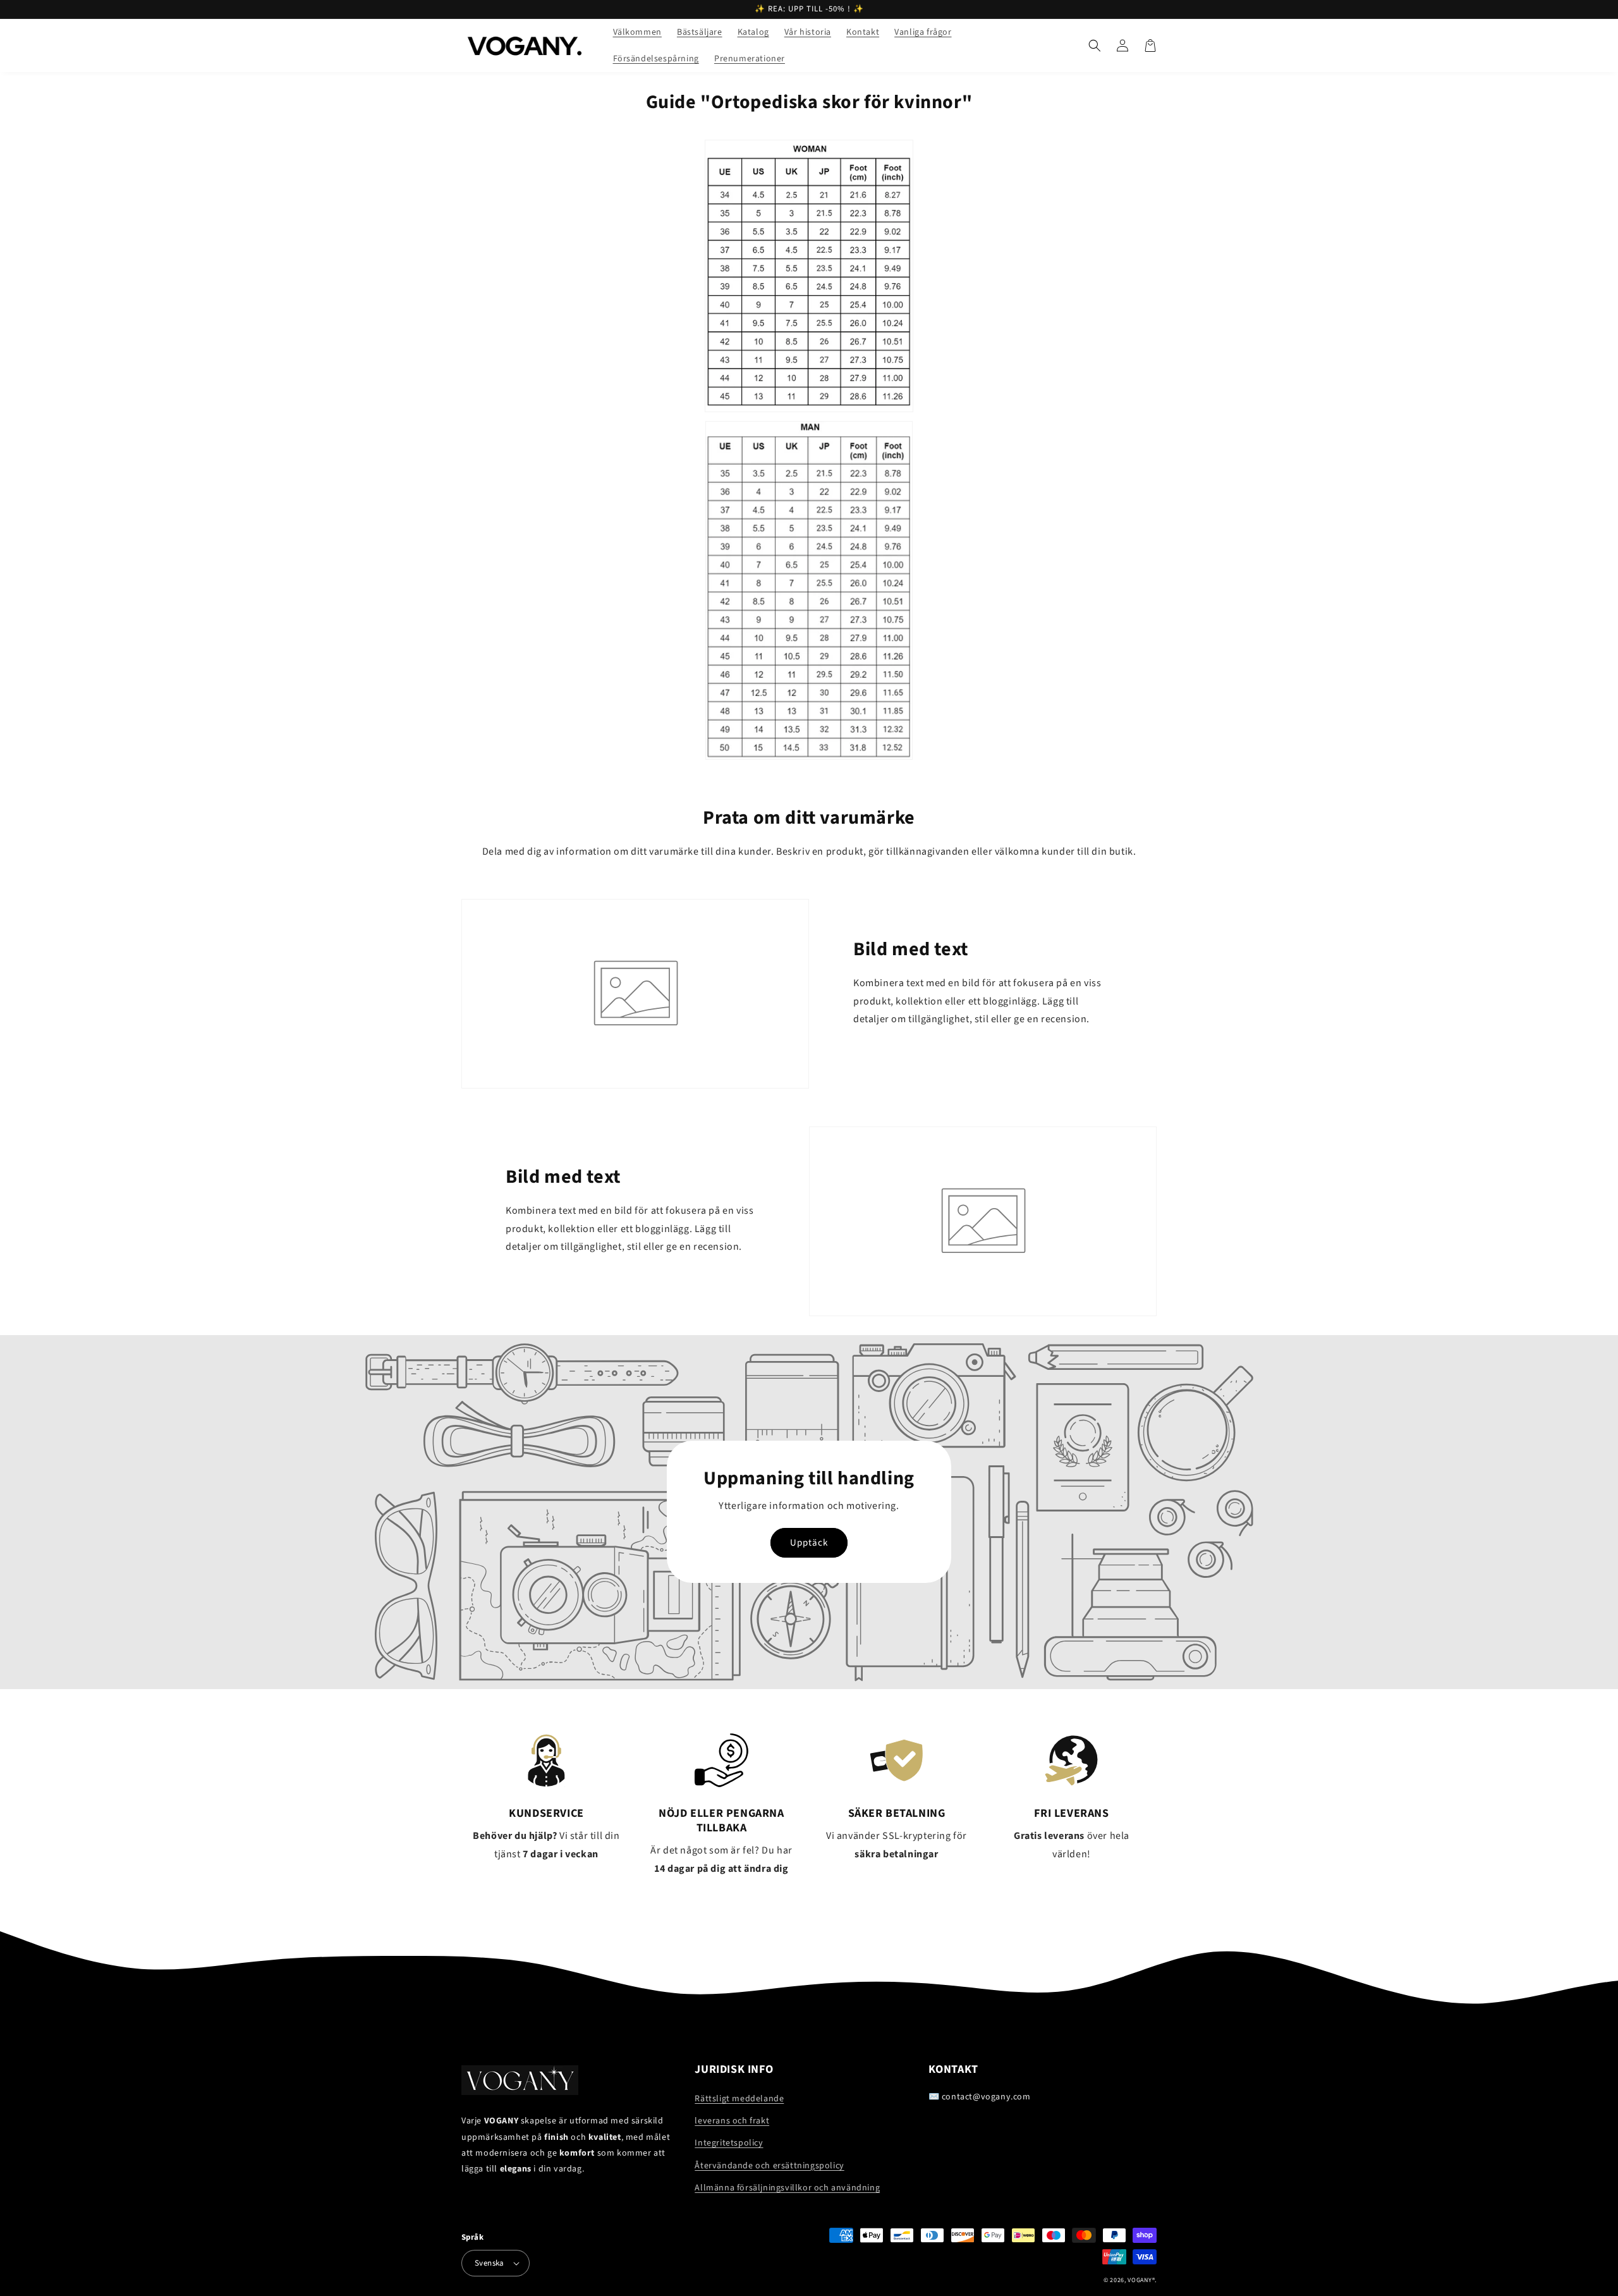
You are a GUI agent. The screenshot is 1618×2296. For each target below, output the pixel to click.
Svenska (490, 2263)
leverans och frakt (732, 2121)
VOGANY (1140, 2280)
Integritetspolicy (729, 2143)
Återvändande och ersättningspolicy (769, 2166)
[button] (1095, 46)
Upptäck (809, 1543)
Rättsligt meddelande (739, 2099)
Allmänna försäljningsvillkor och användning (787, 2188)
